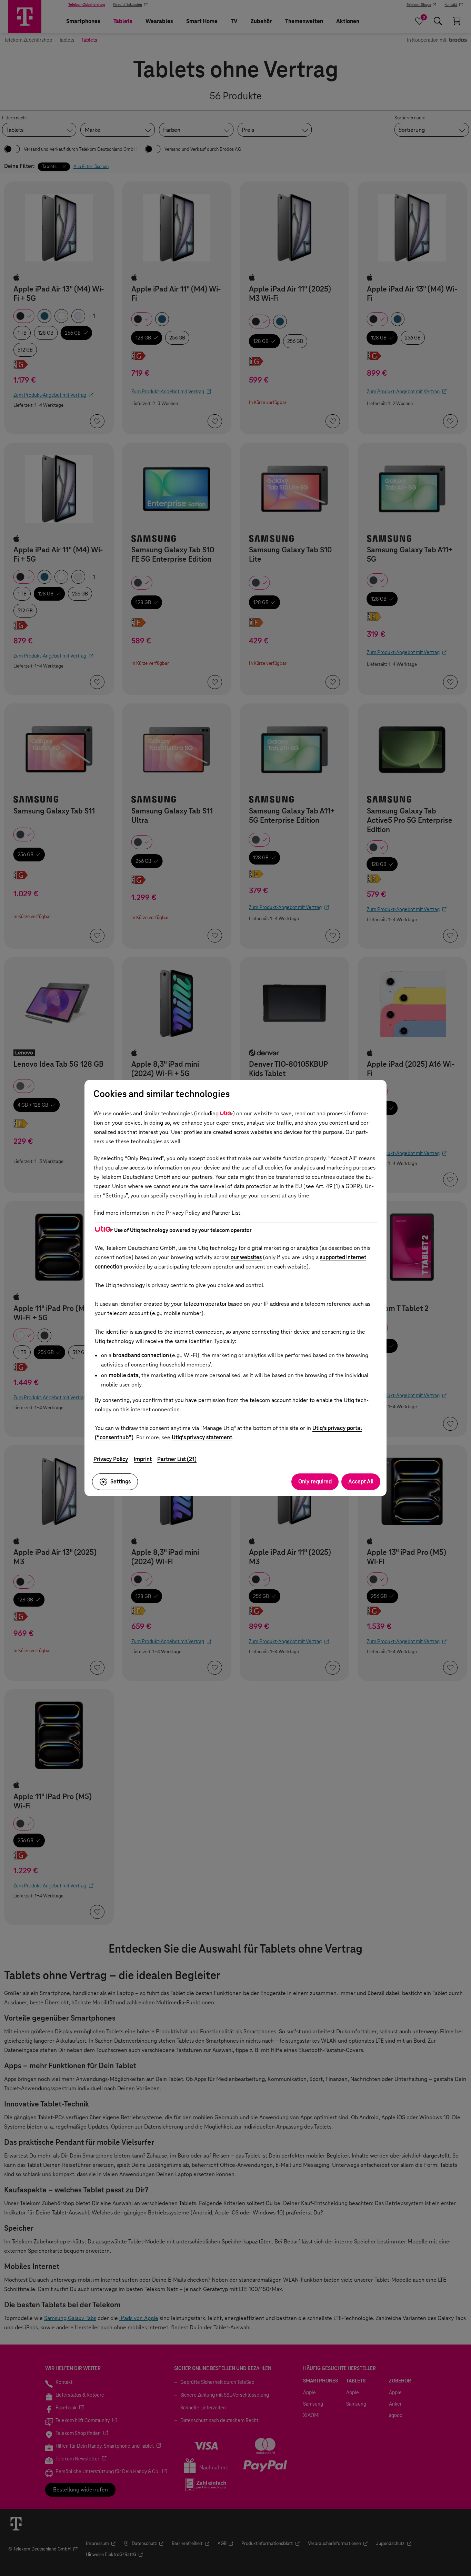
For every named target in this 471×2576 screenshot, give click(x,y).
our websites (246, 1257)
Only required (315, 1482)
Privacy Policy (111, 1459)
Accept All (361, 1482)
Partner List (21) (177, 1459)
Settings (121, 1482)
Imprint (143, 1459)
